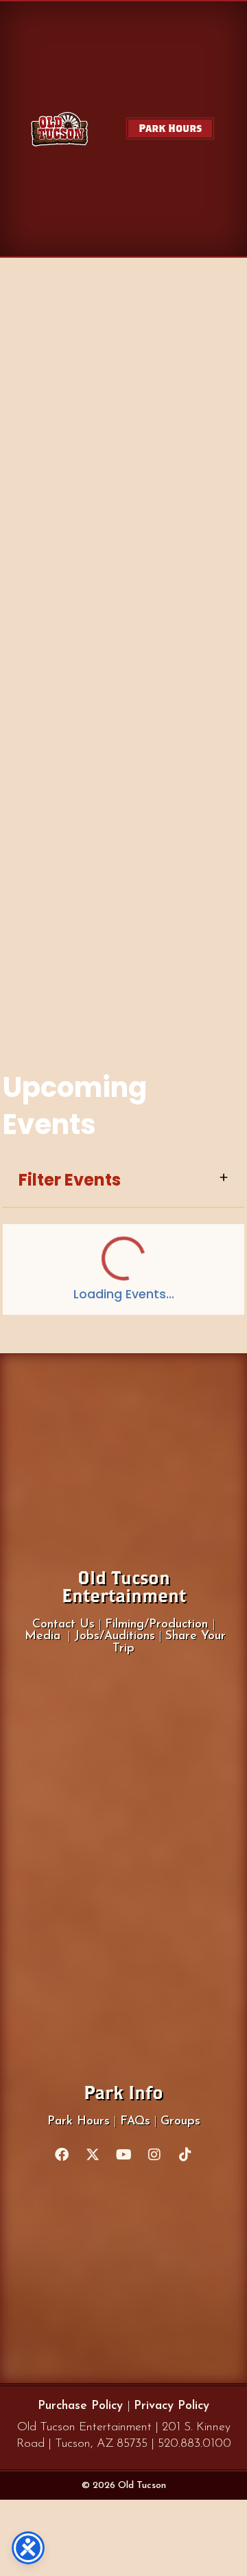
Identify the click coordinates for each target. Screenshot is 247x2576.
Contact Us (63, 1624)
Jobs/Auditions (115, 1636)
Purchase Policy (82, 2406)
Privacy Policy (172, 2406)
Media (43, 1636)
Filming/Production (158, 1624)
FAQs (135, 2121)
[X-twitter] (93, 2155)
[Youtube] (123, 2155)
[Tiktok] (185, 2155)
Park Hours (79, 2121)
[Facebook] (62, 2155)
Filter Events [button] (70, 1180)
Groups (180, 2121)
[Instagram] (154, 2155)
